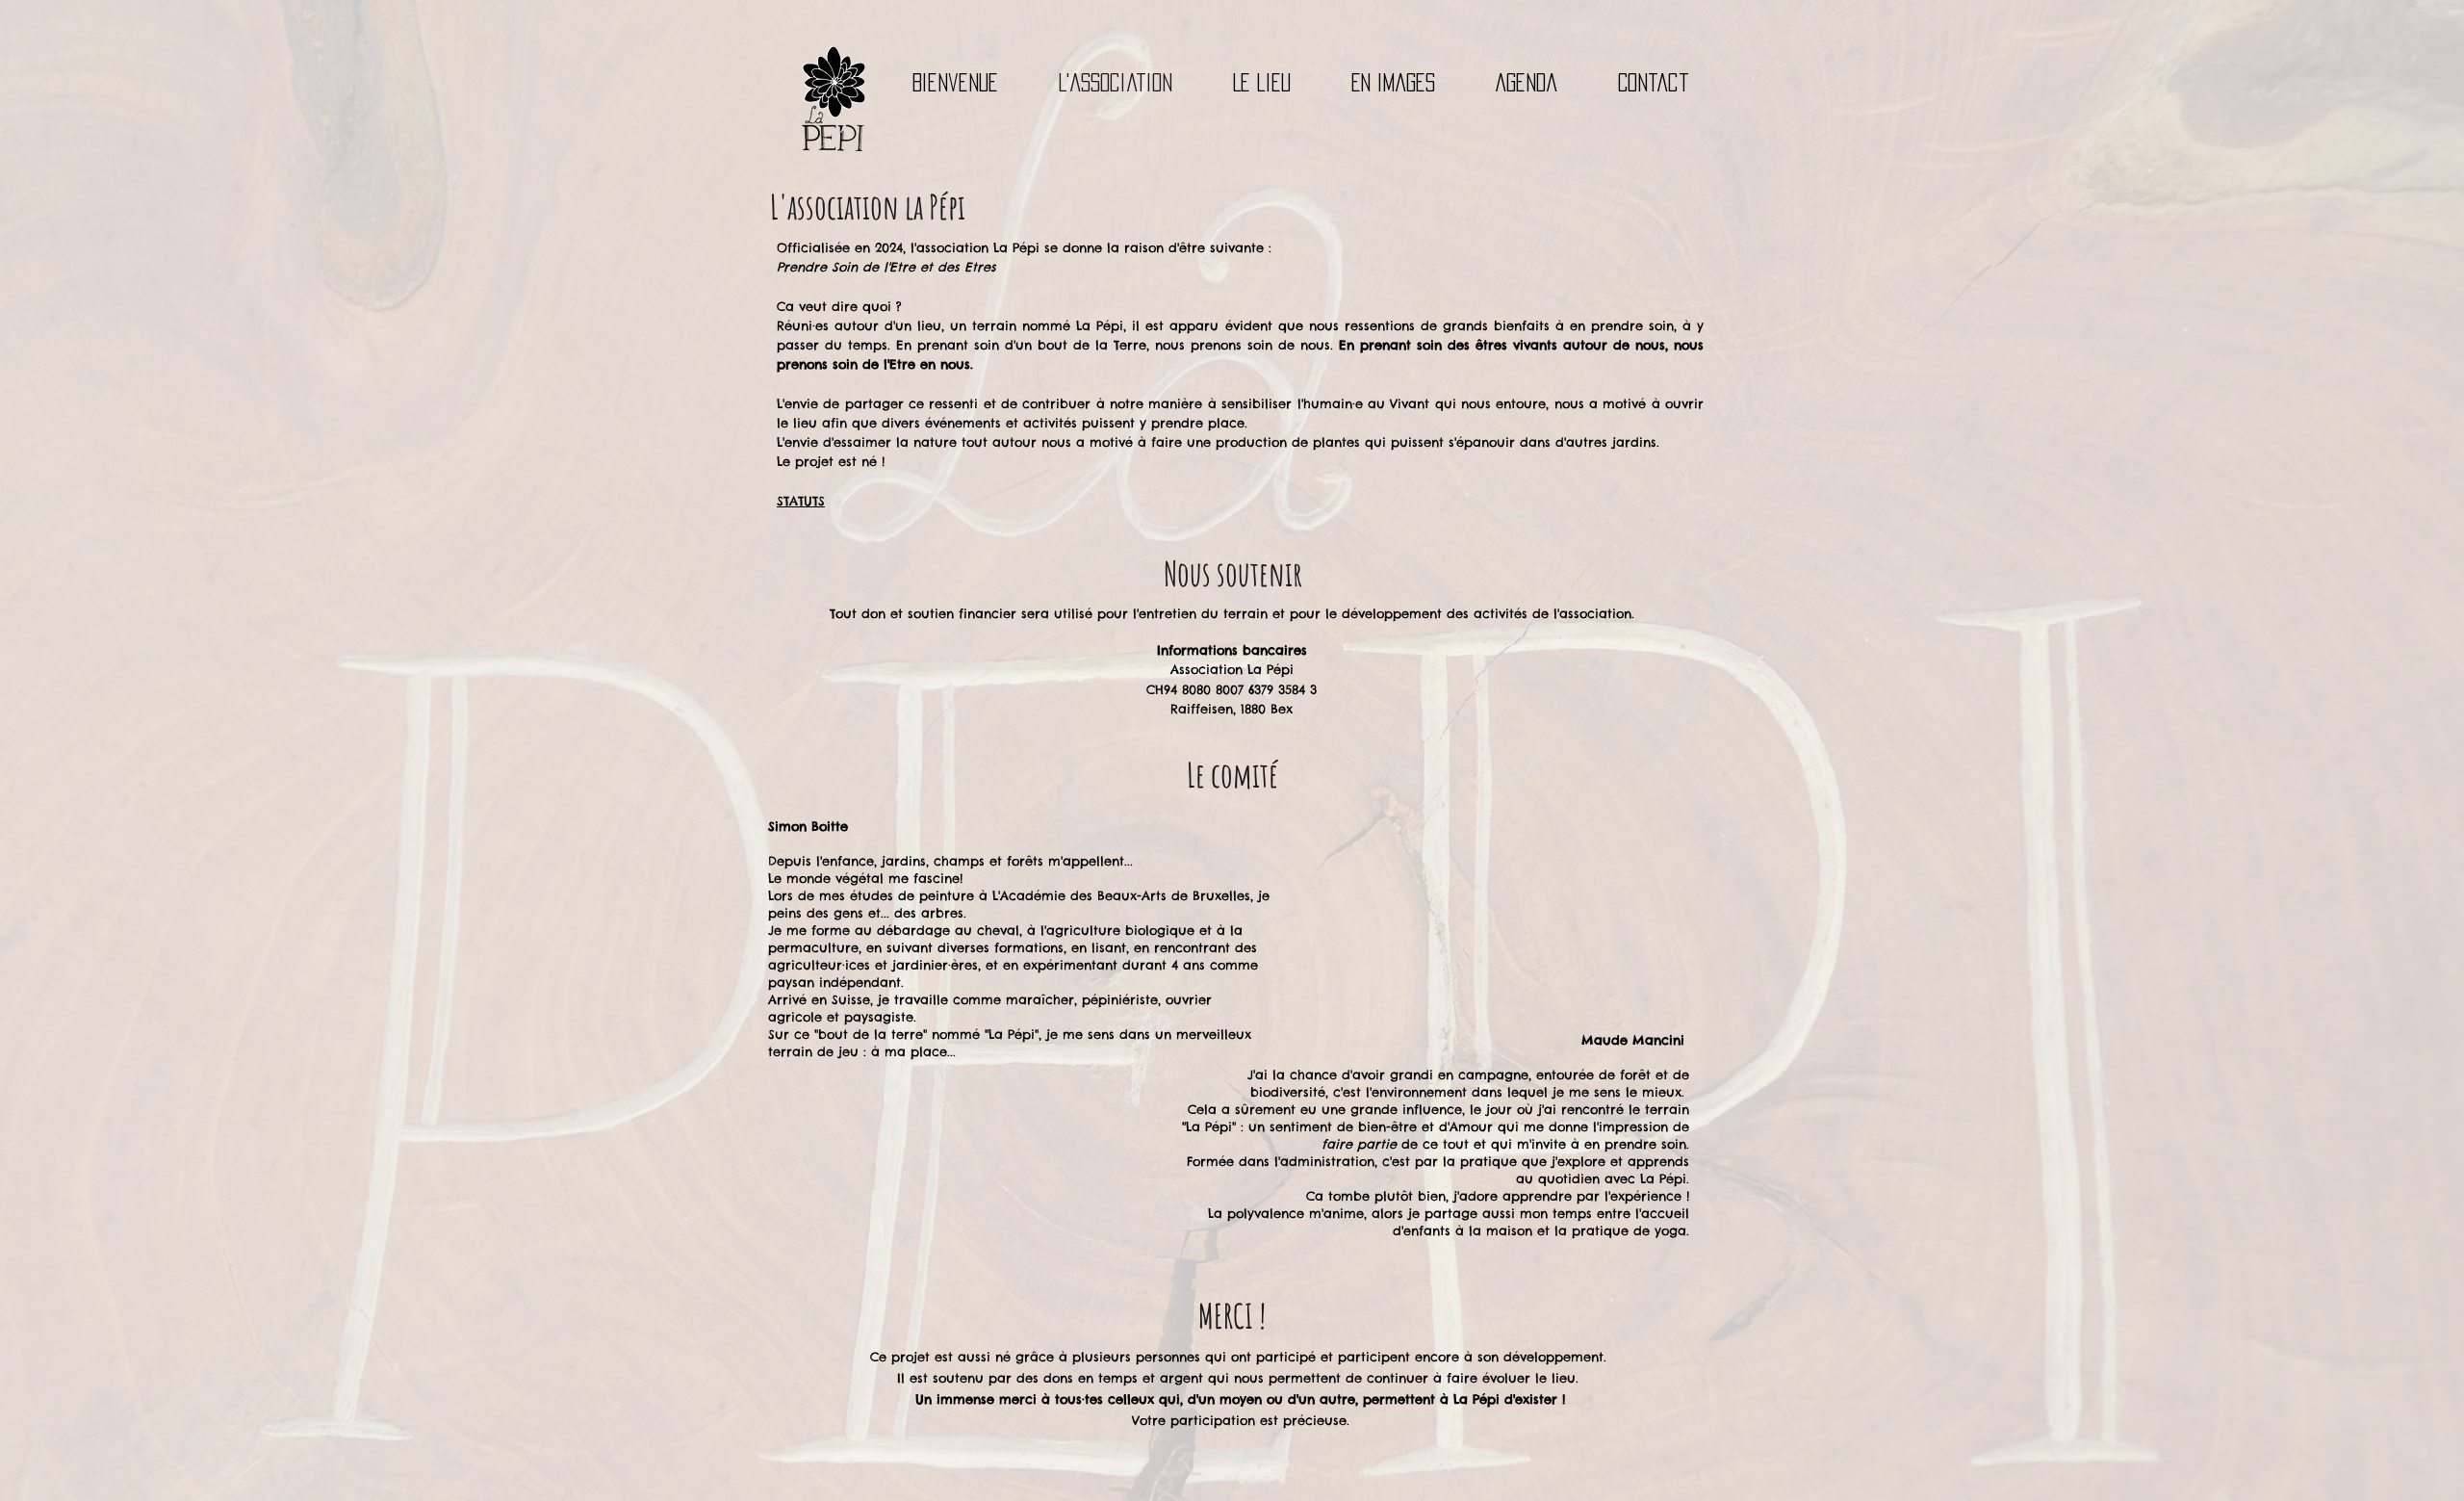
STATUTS (801, 501)
